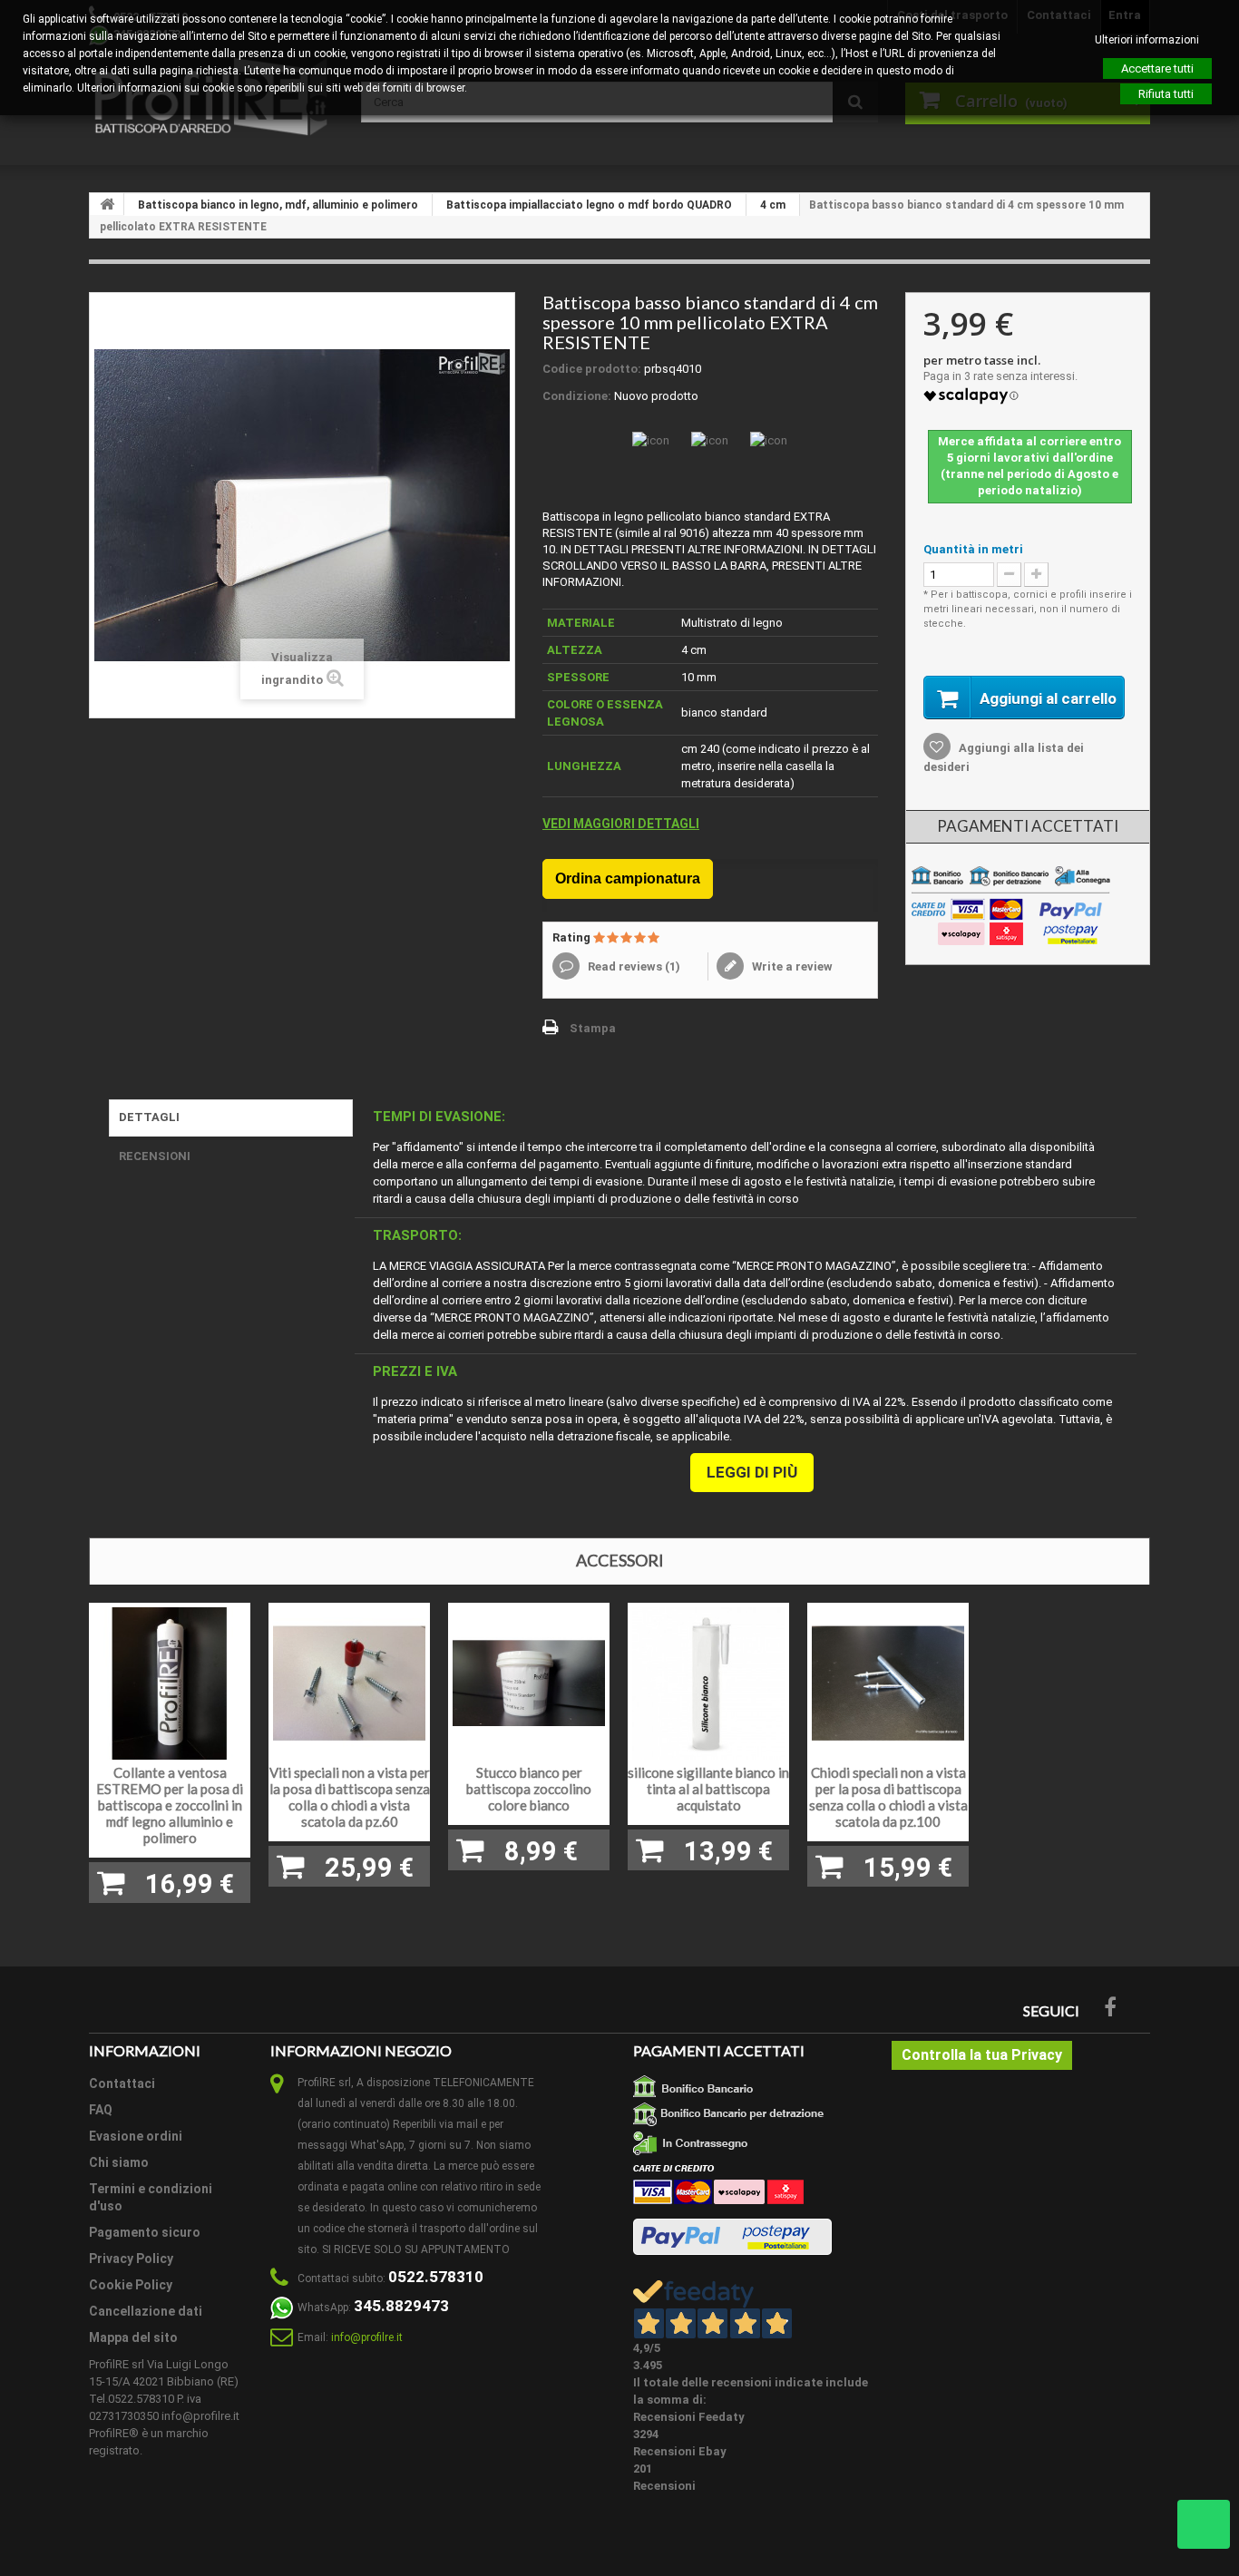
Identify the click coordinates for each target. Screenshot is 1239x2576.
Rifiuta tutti (1166, 94)
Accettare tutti (1157, 68)
